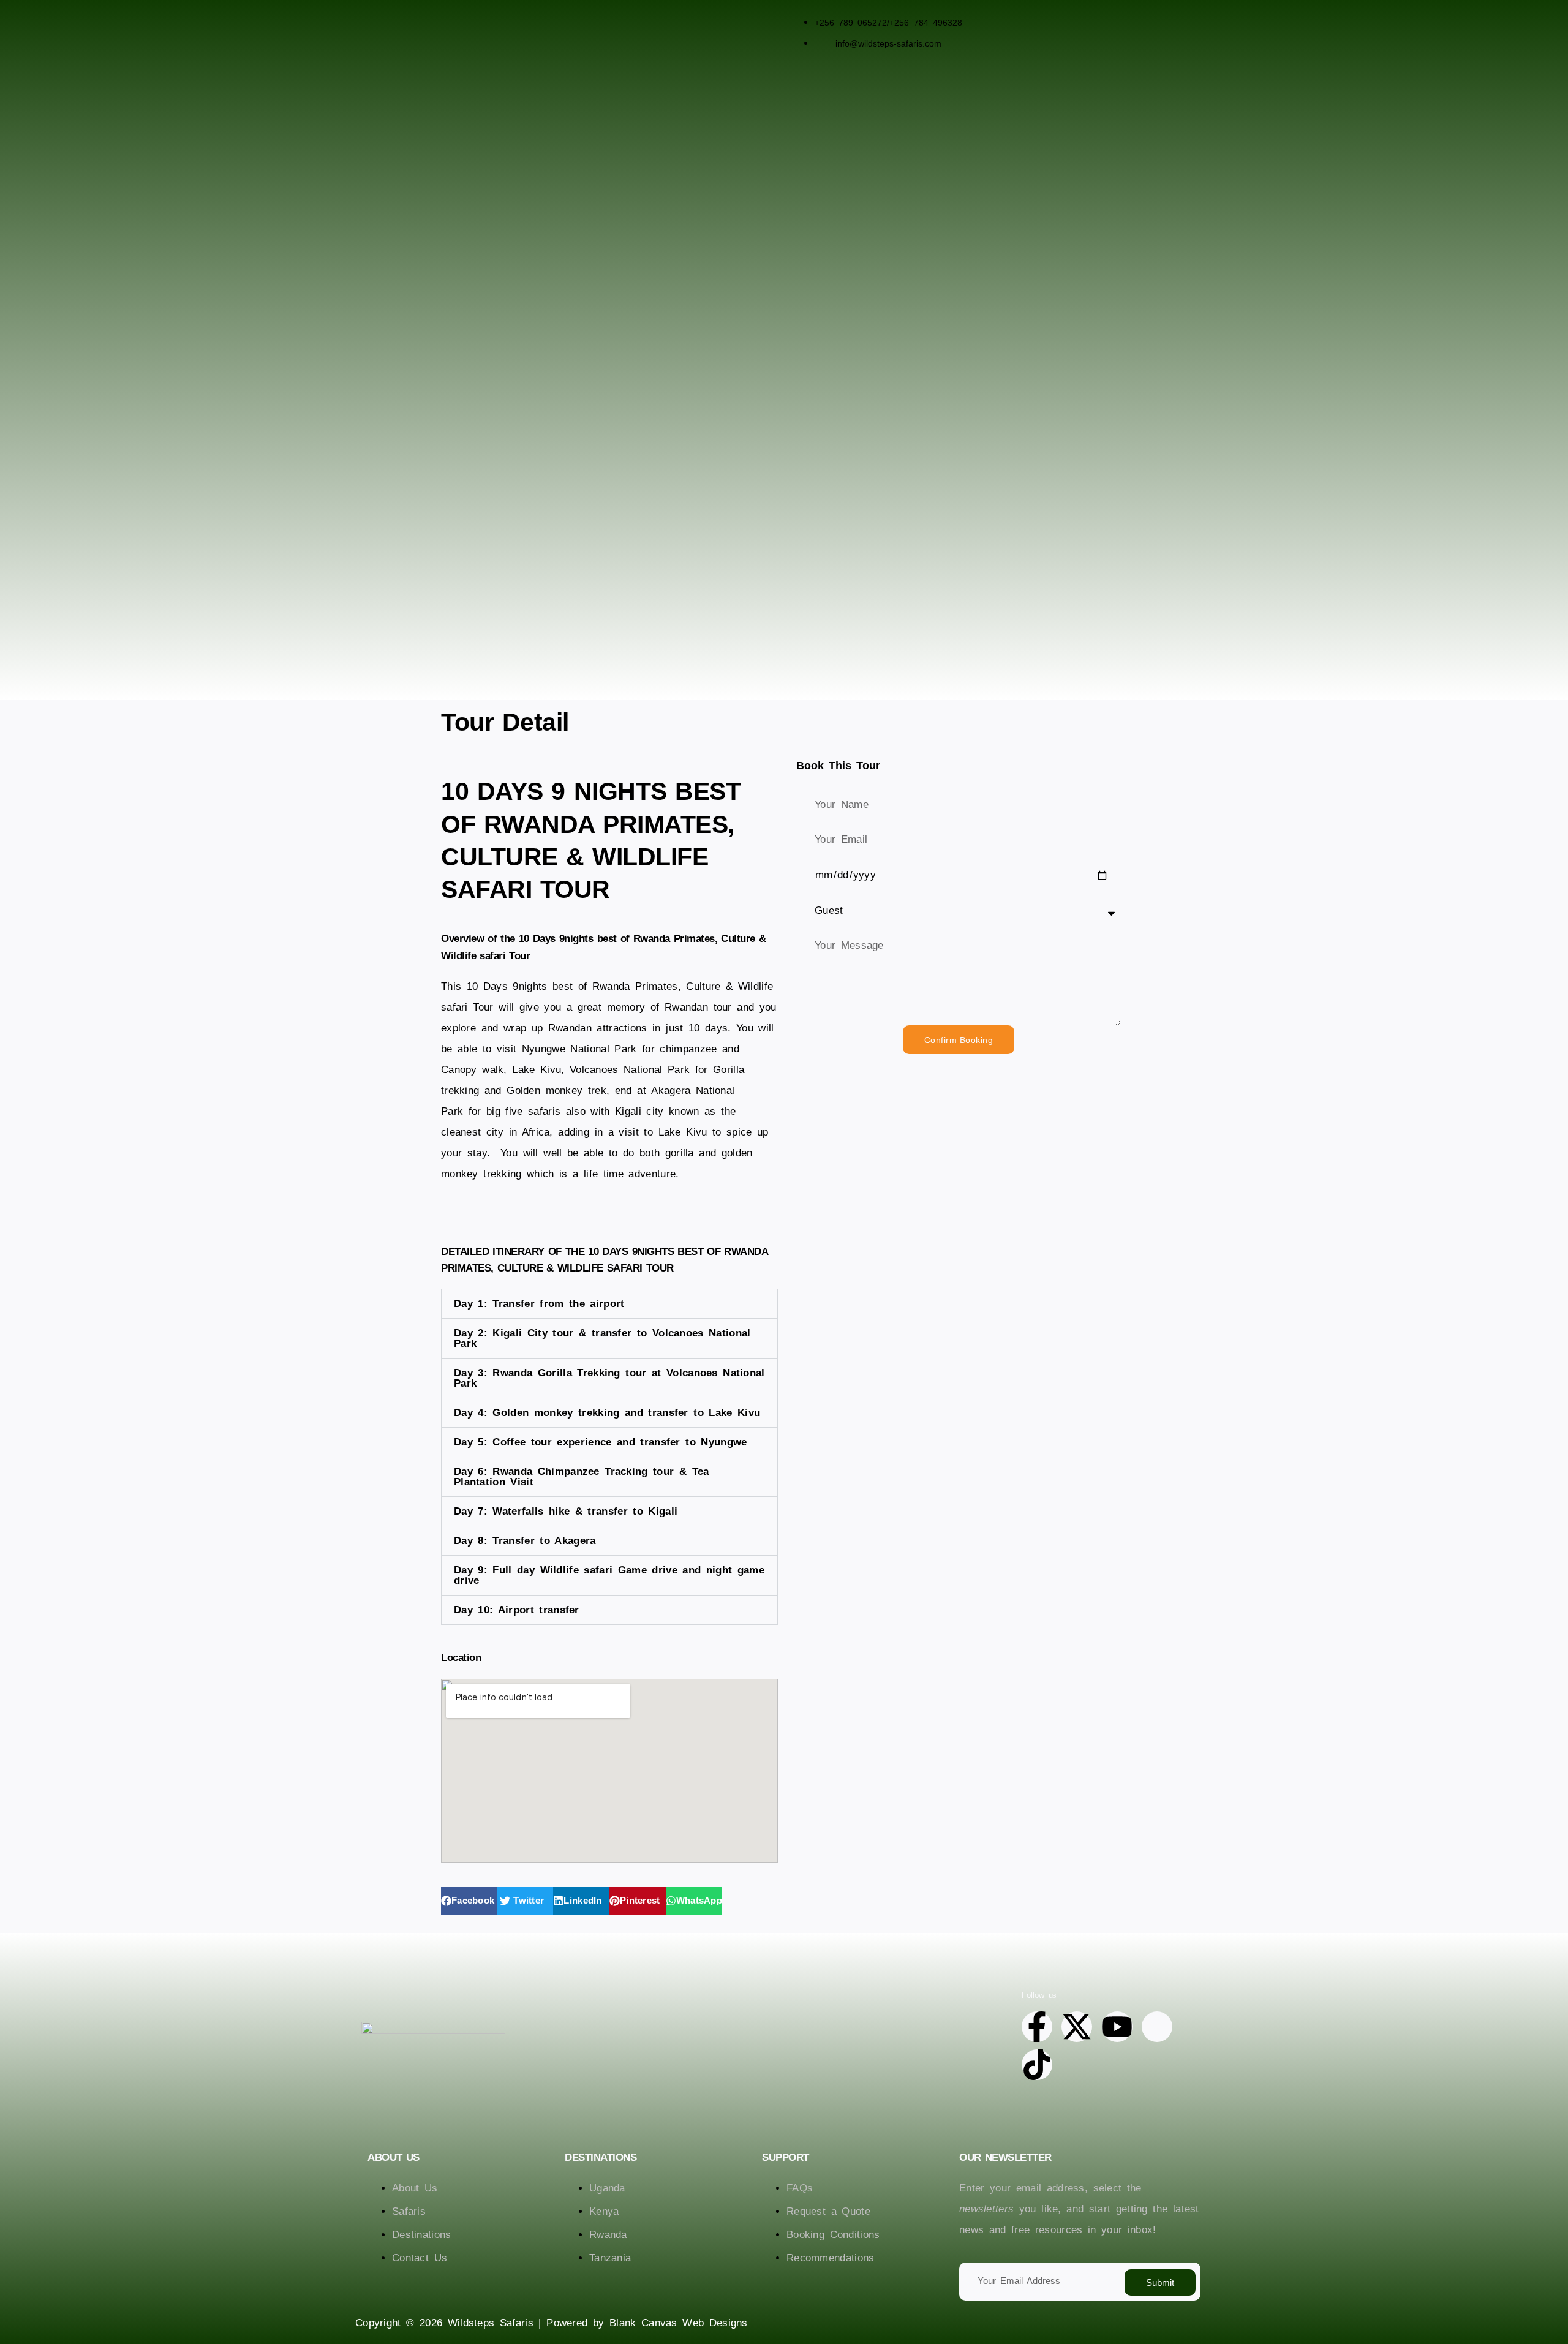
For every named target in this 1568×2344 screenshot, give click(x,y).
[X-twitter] (1077, 2027)
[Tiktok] (1037, 2065)
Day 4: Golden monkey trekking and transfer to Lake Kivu (607, 1413)
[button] (609, 1304)
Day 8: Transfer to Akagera (525, 1541)
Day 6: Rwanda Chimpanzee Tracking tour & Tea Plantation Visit (582, 1477)
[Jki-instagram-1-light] (1157, 2027)
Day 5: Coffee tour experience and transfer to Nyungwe (601, 1442)
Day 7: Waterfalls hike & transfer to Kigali (566, 1511)
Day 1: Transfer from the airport (539, 1304)
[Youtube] (1117, 2027)
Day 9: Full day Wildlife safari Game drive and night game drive (609, 1575)
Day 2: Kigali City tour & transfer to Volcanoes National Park (602, 1338)
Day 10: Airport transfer (517, 1610)
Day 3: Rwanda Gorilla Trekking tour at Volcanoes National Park (609, 1378)
